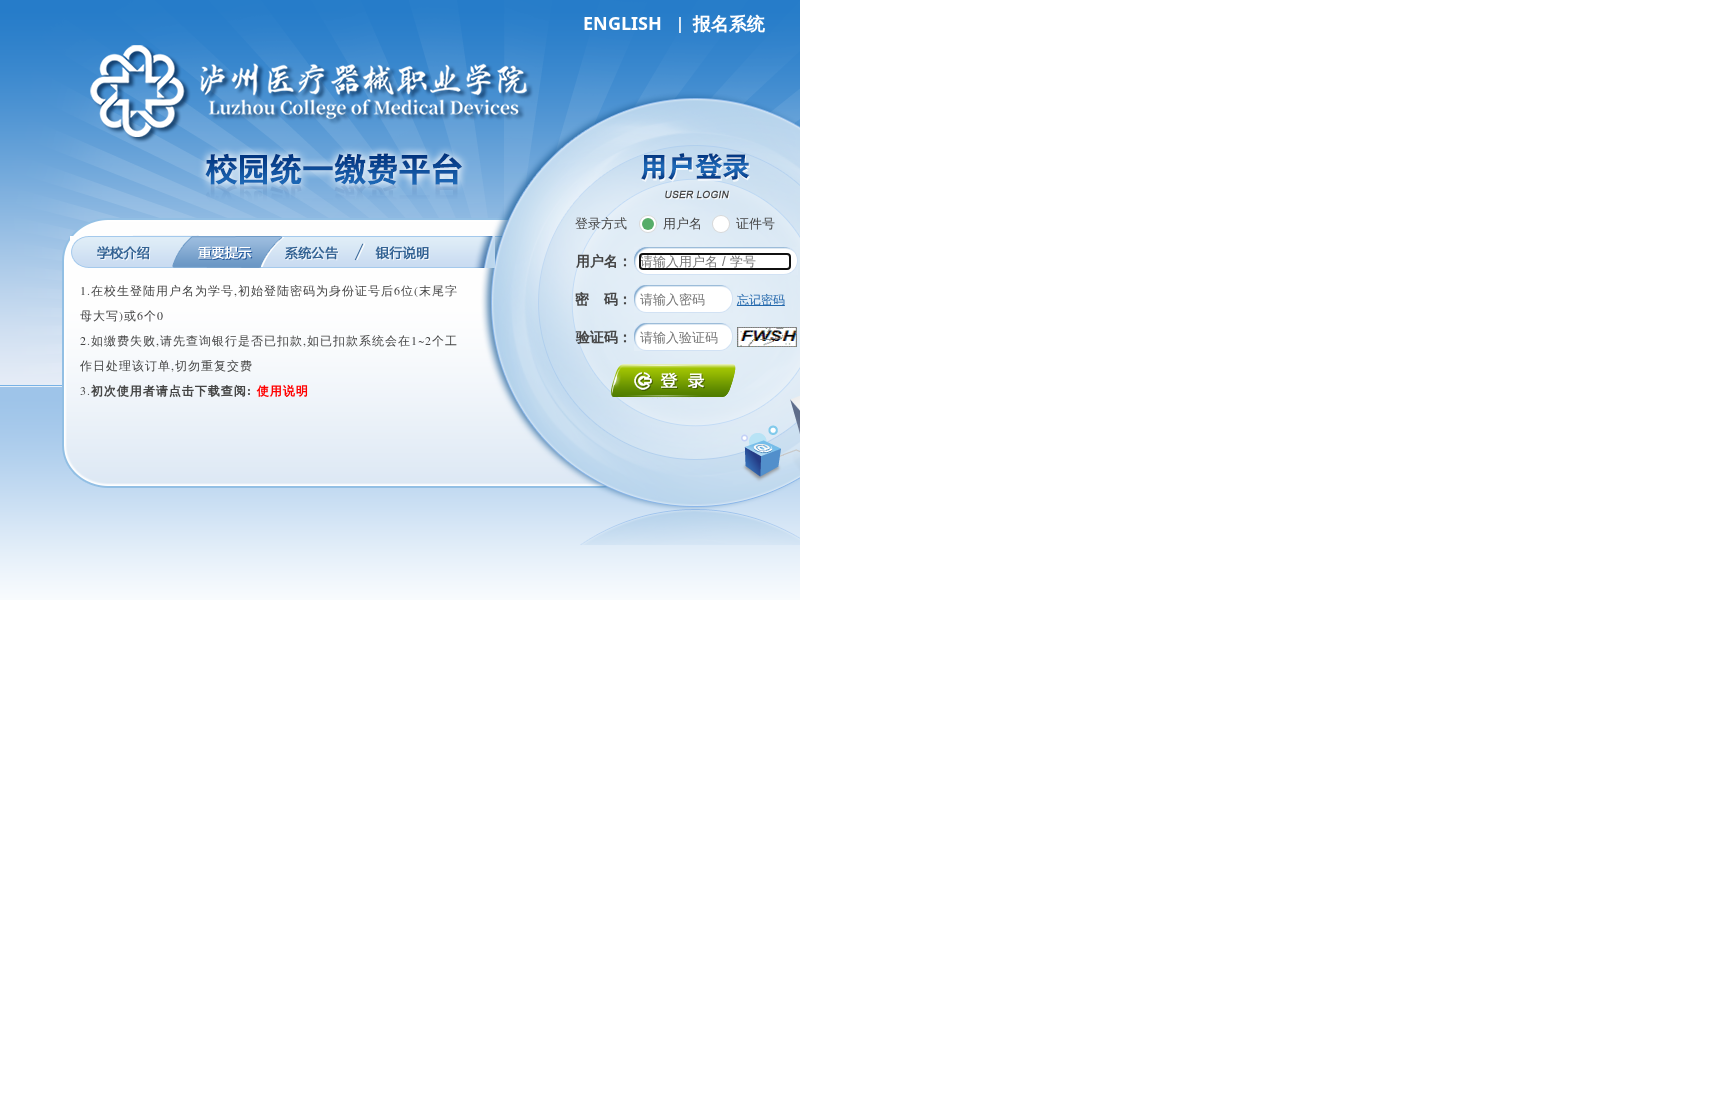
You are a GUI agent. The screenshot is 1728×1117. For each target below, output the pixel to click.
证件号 (755, 223)
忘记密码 (761, 299)
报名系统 (729, 23)
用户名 (682, 223)
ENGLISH (622, 23)
